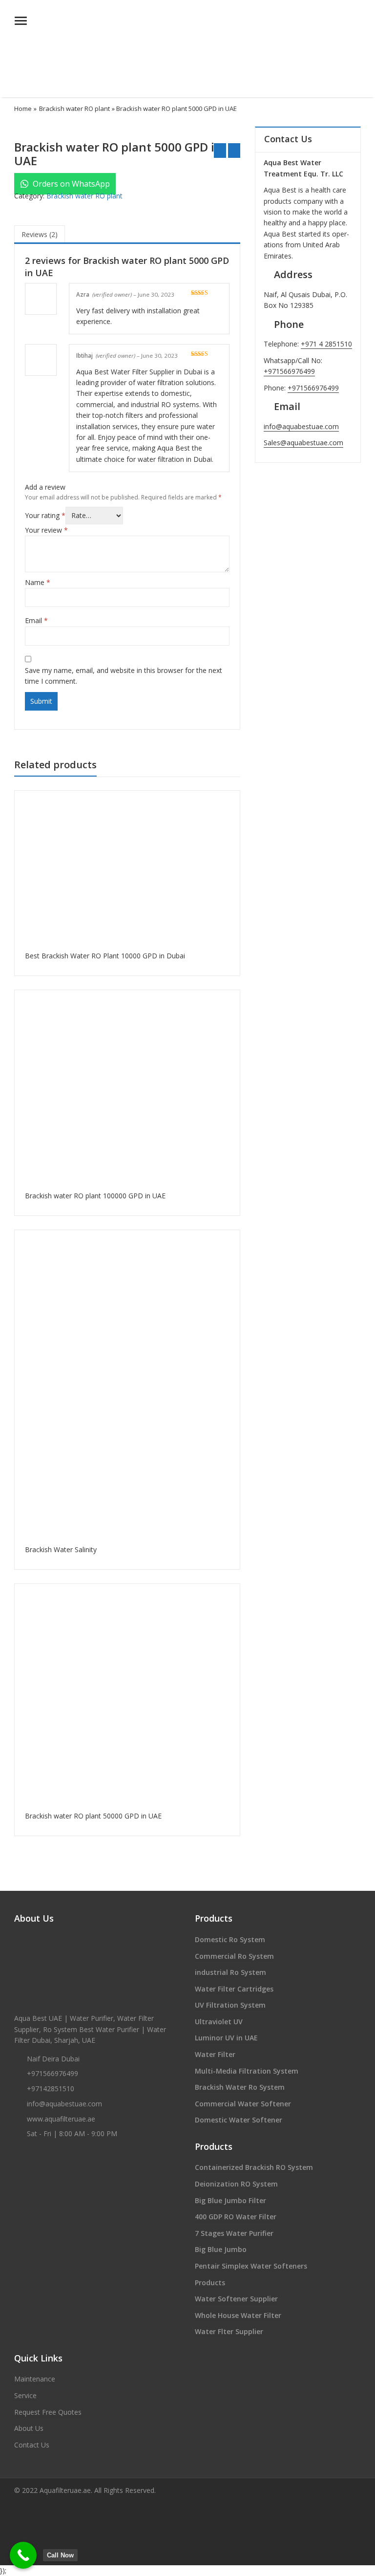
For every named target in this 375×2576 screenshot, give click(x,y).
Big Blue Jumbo (221, 2249)
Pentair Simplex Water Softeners (251, 2266)
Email (36, 620)
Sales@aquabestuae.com (303, 443)
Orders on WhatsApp (70, 184)
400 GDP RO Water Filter (236, 2217)
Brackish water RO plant (74, 108)
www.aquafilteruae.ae (61, 2119)
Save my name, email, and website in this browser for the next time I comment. (124, 676)
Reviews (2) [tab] (40, 234)
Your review (46, 530)
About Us (29, 2428)
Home (23, 108)
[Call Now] (23, 2555)
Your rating (45, 515)
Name (38, 582)
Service (25, 2395)
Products (210, 2283)
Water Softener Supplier (236, 2299)
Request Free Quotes (48, 2412)
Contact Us (32, 2445)
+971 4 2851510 (326, 344)
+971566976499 (289, 371)
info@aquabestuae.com (301, 426)
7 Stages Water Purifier (234, 2233)
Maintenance (35, 2379)
